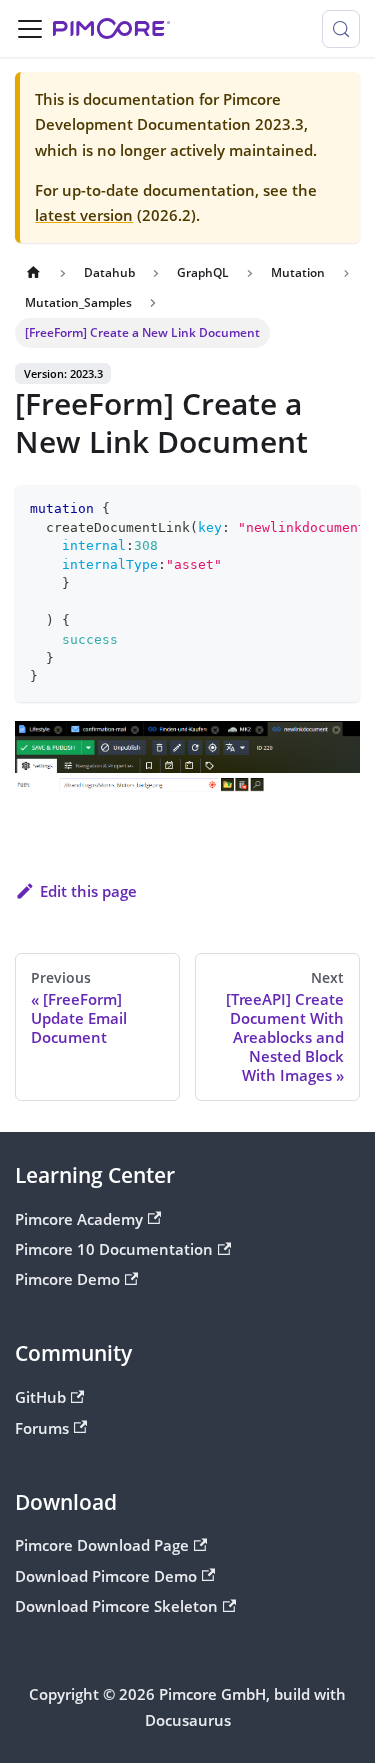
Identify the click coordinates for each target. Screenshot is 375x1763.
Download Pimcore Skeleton (116, 1606)
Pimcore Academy (79, 1219)
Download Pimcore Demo (106, 1576)
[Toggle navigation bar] (30, 29)
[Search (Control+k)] (341, 29)
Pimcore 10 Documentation (114, 1249)
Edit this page (88, 891)
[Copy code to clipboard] (336, 508)
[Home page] (33, 273)
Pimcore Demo (67, 1279)
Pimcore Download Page (102, 1545)
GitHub (40, 1397)
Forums (42, 1428)
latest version (84, 215)
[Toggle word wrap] (302, 508)
